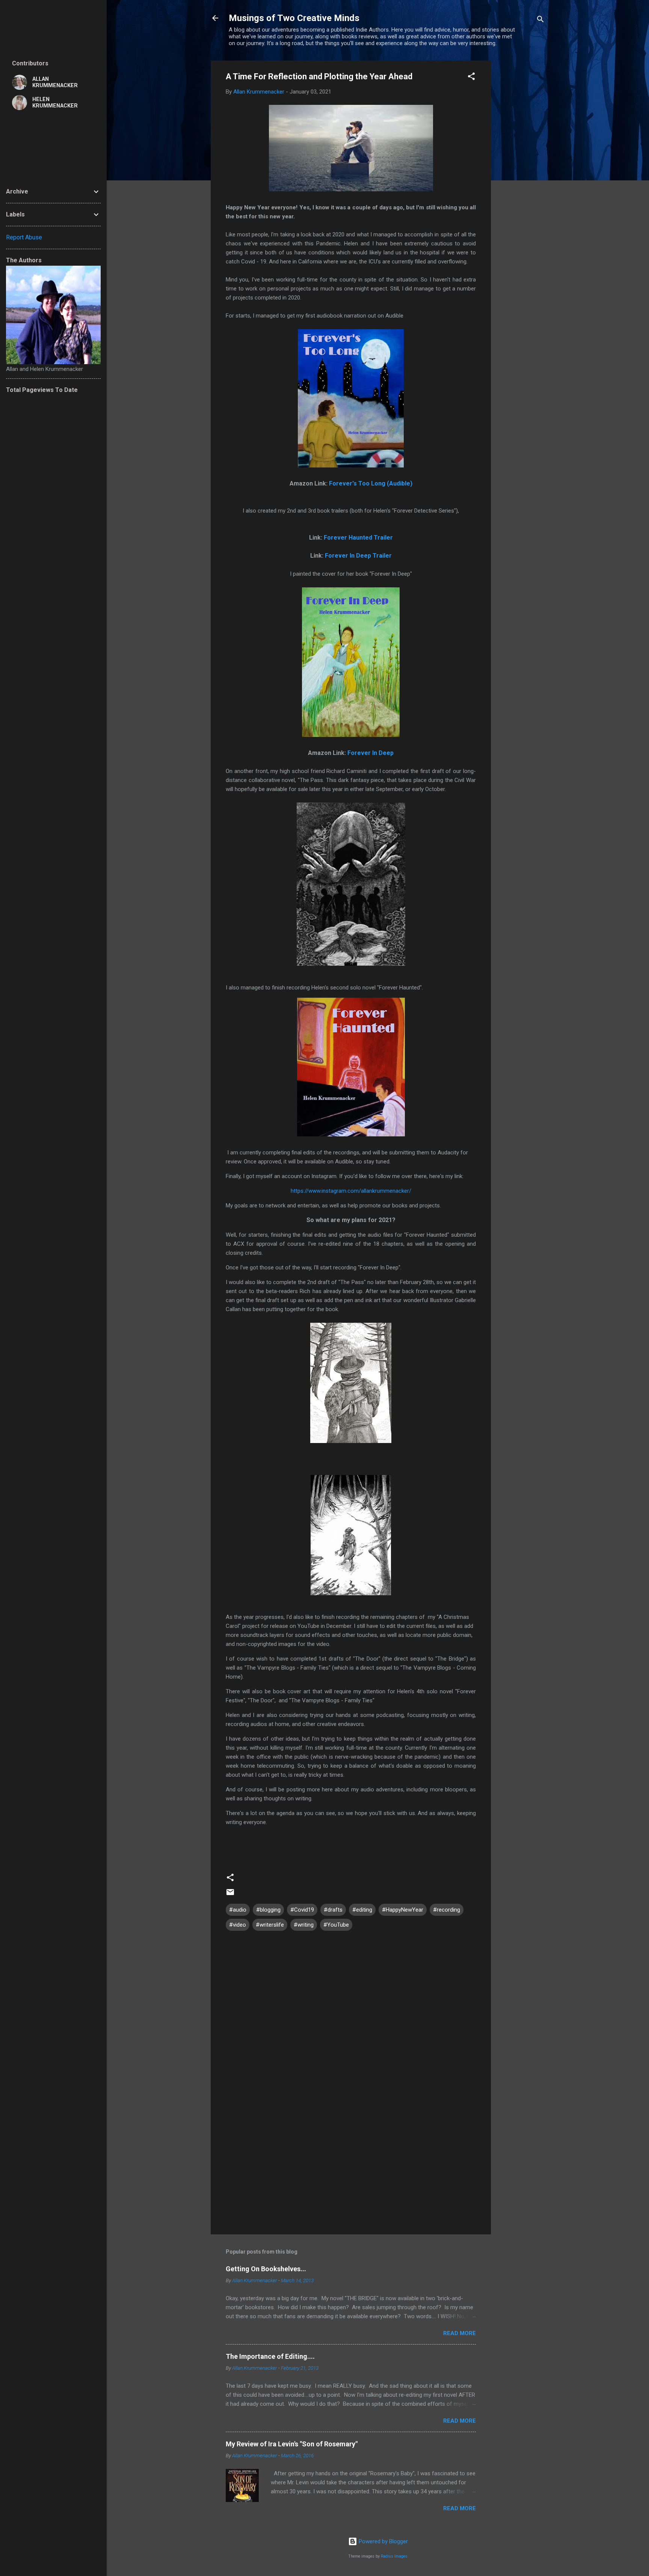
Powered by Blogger (383, 2541)
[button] (471, 78)
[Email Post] (230, 1895)
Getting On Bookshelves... (266, 2269)
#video (238, 1925)
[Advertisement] (521, 173)
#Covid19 (302, 1910)
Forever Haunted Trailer (358, 538)
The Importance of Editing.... (270, 2356)
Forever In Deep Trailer (358, 556)
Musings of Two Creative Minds (294, 18)
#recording (447, 1910)
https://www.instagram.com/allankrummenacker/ (351, 1191)
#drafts (333, 1910)
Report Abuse (24, 237)
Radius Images (394, 2556)
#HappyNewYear (403, 1910)
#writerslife (270, 1925)
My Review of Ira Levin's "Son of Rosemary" (292, 2444)
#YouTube (336, 1925)
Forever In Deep (371, 753)
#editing (362, 1910)
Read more (460, 2333)
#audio (238, 1910)
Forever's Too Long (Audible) (371, 483)
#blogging (268, 1910)
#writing (304, 1925)
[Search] (540, 20)
